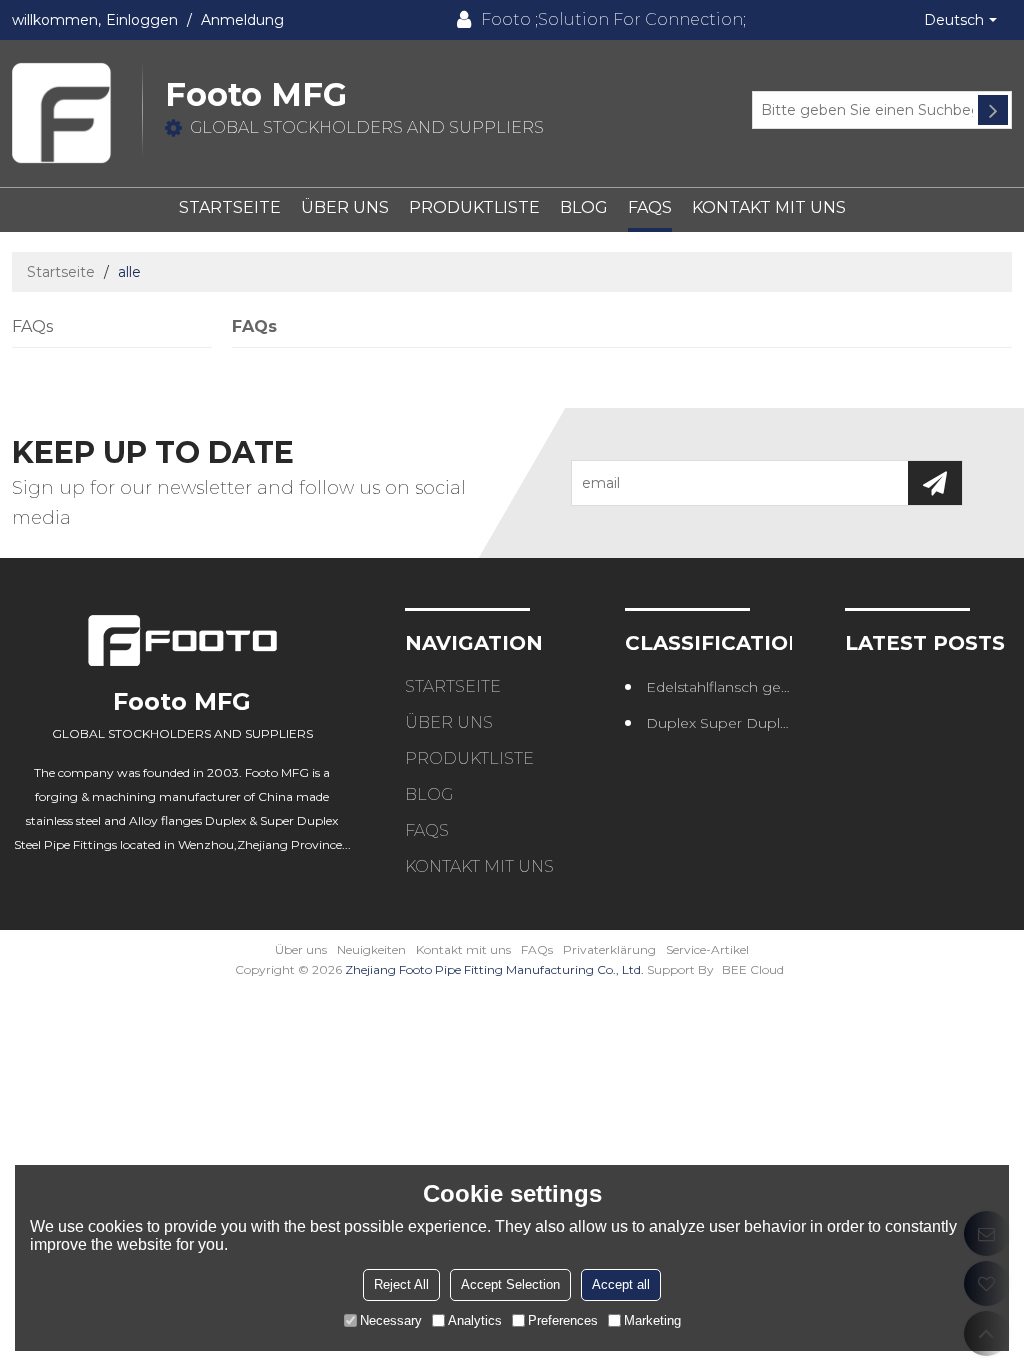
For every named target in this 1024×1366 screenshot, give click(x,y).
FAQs (650, 207)
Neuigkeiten (371, 949)
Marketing (652, 1320)
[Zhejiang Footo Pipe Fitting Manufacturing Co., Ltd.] (77, 113)
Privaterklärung (609, 949)
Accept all (621, 1284)
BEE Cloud (753, 969)
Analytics (475, 1320)
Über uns (345, 207)
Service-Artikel (707, 949)
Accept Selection (510, 1284)
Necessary (391, 1320)
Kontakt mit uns (769, 207)
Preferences (563, 1320)
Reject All (401, 1284)
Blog (584, 207)
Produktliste (474, 207)
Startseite (230, 207)
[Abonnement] (935, 483)
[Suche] (993, 110)
